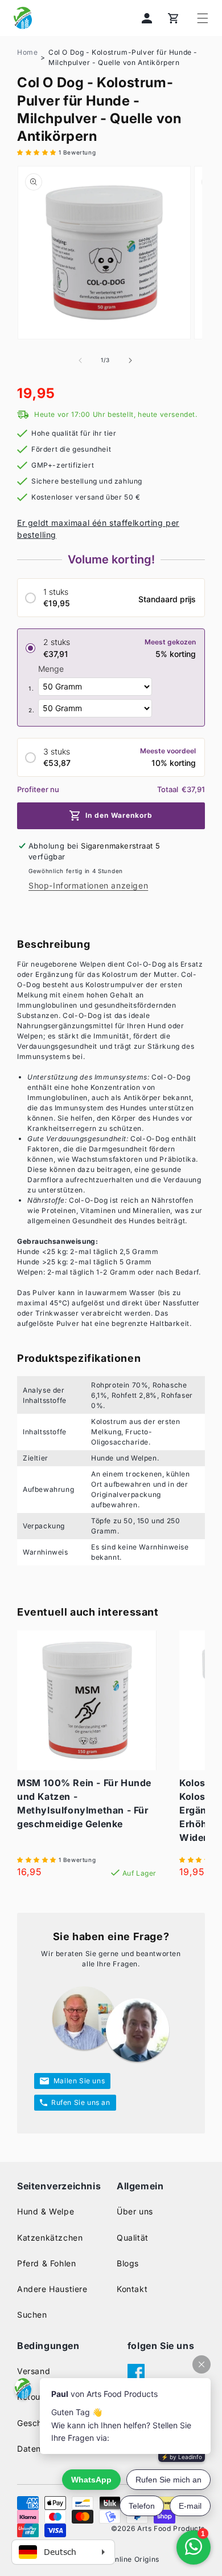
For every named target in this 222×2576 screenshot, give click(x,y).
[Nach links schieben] (80, 360)
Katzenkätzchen (50, 2238)
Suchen (32, 2315)
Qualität (133, 2238)
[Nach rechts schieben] (130, 360)
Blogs (128, 2263)
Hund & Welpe (46, 2211)
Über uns (135, 2211)
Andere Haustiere (52, 2289)
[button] (203, 18)
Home (27, 52)
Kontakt (132, 2289)
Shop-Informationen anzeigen (88, 885)
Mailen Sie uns (79, 2081)
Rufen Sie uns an (81, 2102)
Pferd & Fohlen (46, 2263)
